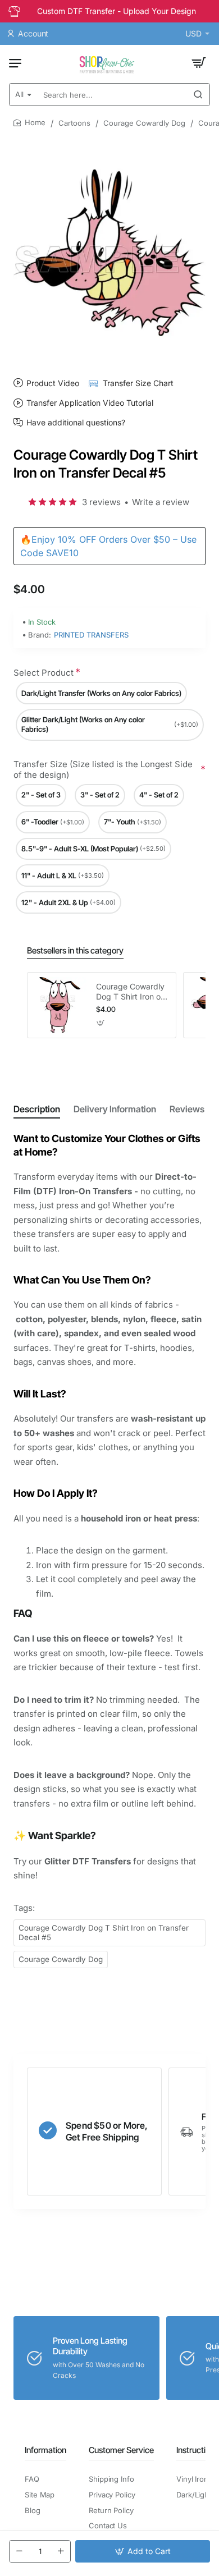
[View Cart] (199, 63)
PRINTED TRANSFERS (91, 635)
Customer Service (121, 2450)
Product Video (53, 383)
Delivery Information (115, 1109)
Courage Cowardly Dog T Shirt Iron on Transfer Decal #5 (104, 1933)
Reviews (187, 1109)
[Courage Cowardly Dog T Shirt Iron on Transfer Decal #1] (60, 1005)
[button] (143, 2551)
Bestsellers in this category (75, 950)
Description (37, 1109)
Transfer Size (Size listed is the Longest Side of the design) (103, 770)
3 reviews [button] (101, 502)
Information (45, 2450)
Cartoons (74, 123)
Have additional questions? (76, 423)
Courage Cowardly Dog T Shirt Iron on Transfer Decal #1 (131, 992)
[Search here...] (198, 95)
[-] (19, 2551)
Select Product (44, 673)
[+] (61, 2551)
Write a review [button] (161, 502)
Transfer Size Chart (138, 383)
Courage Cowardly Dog (144, 123)
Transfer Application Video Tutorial (90, 403)
